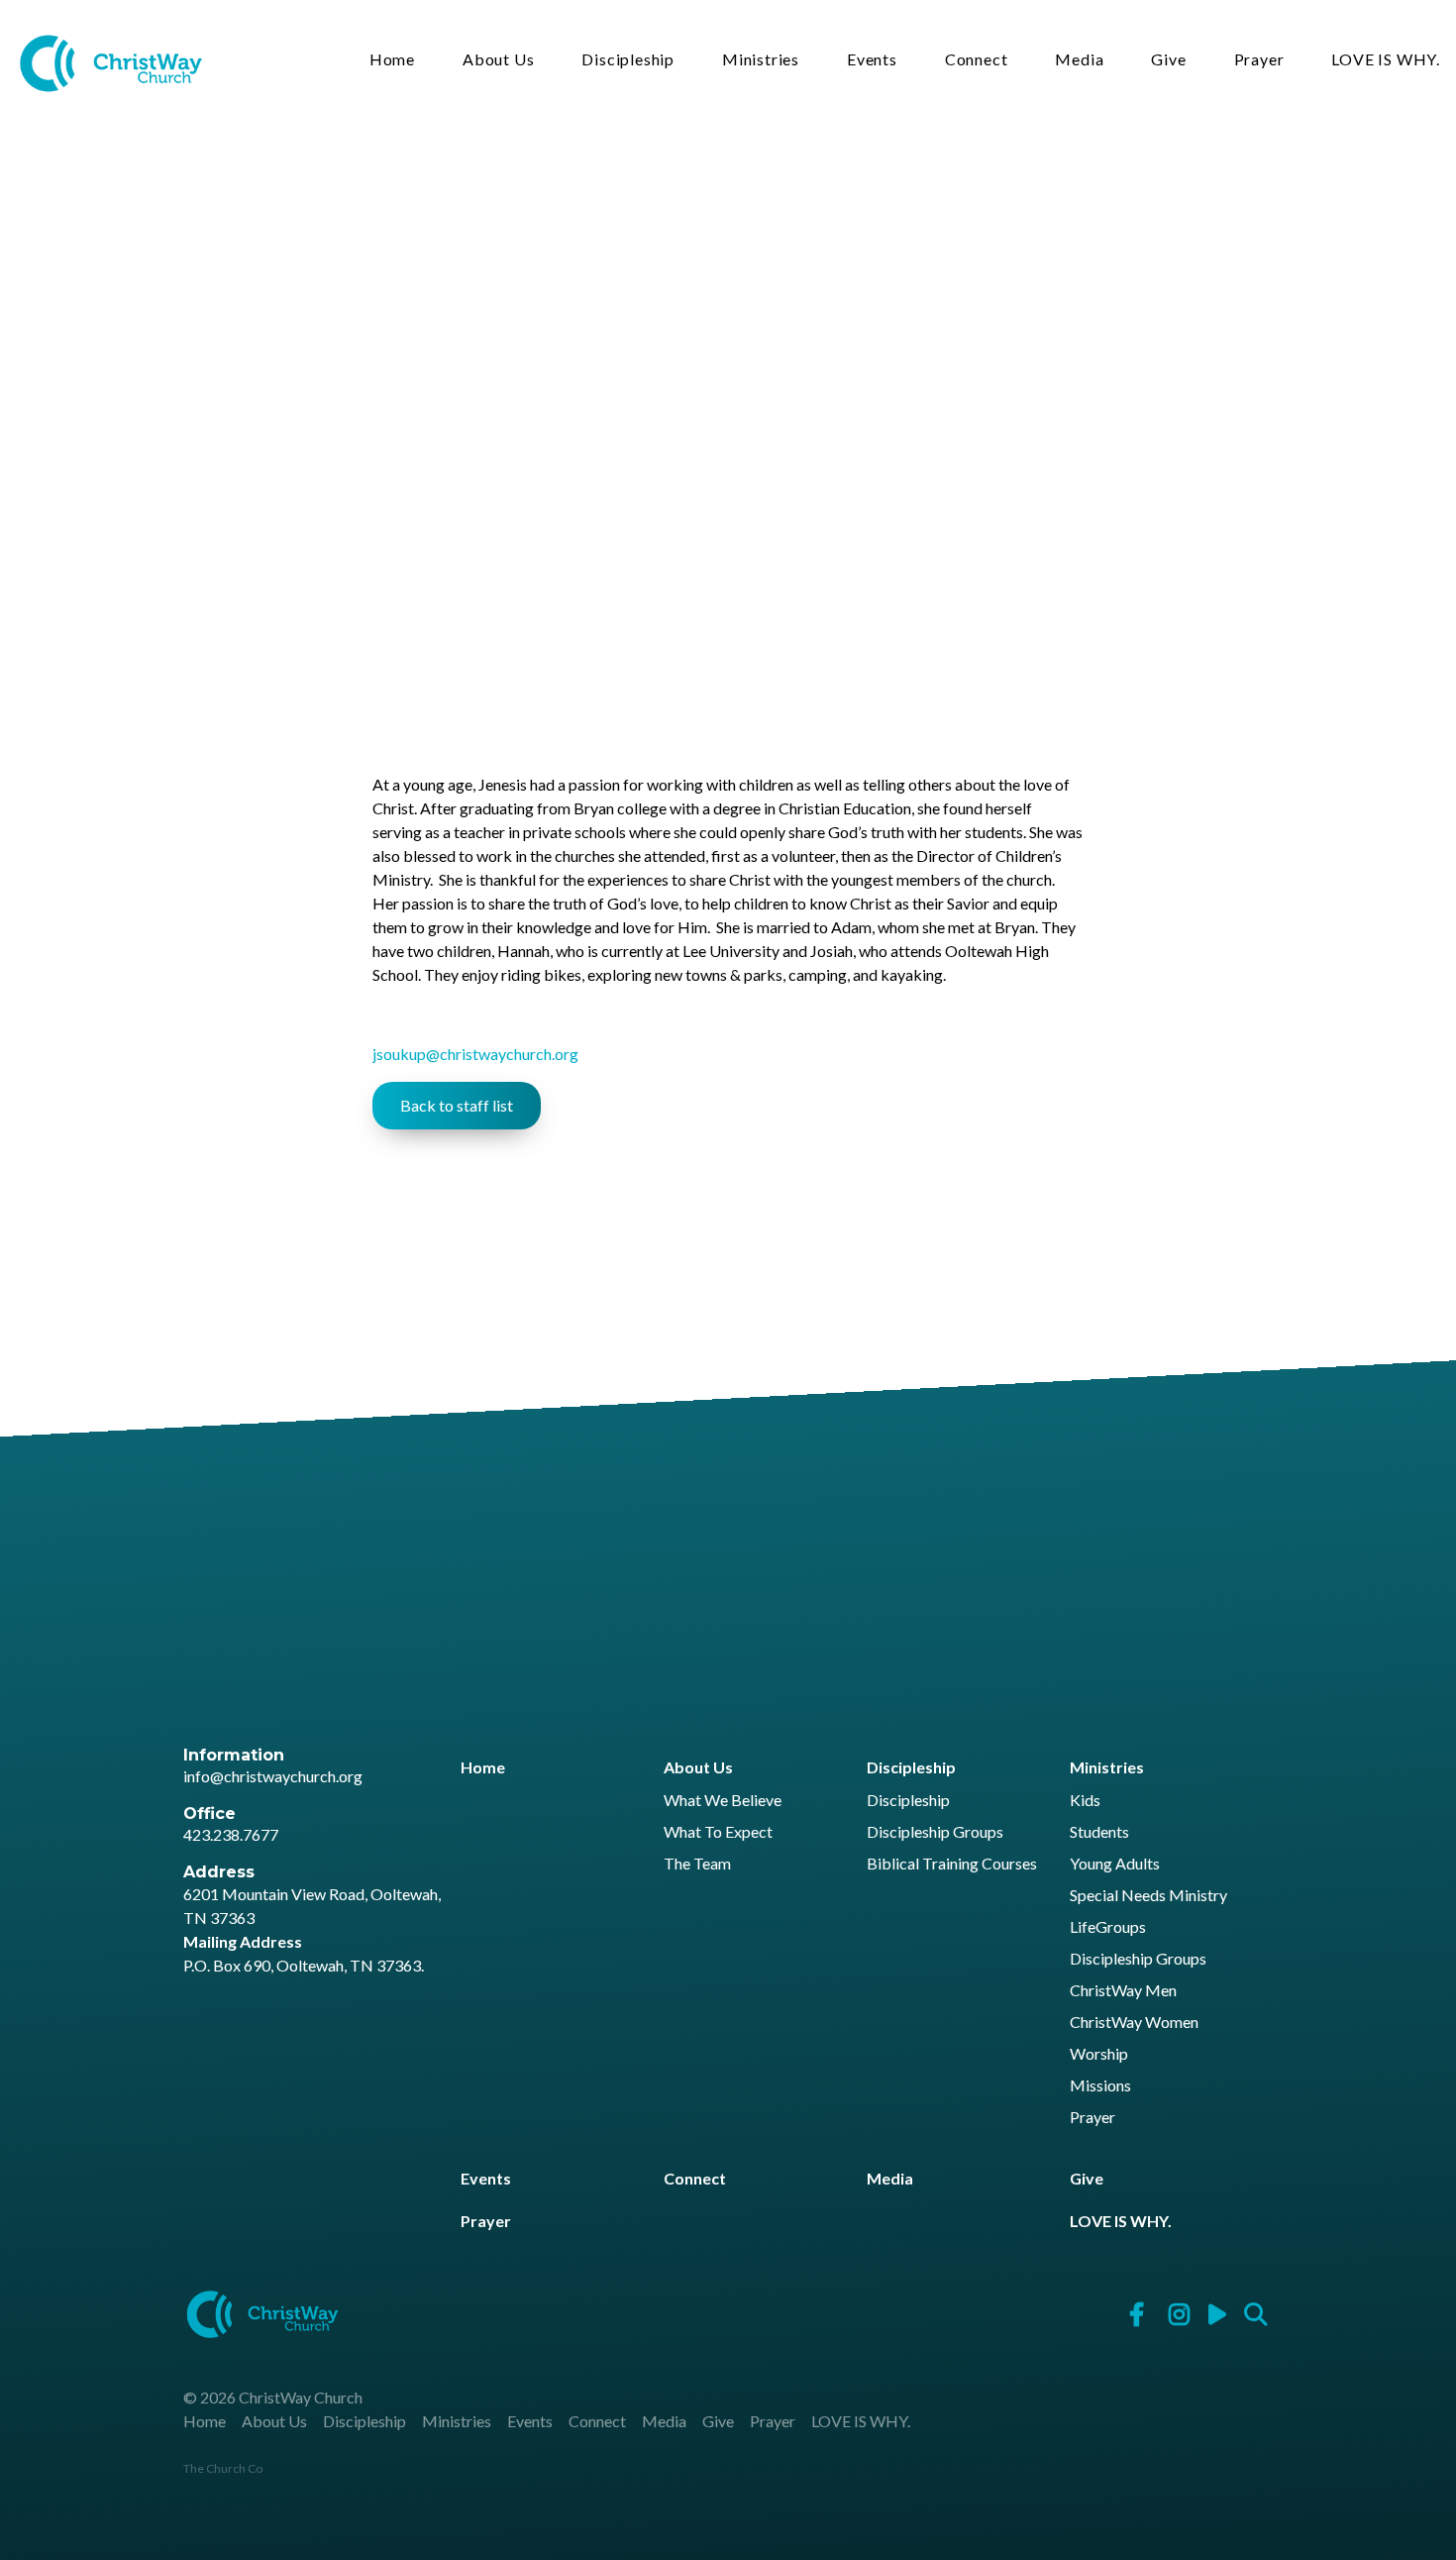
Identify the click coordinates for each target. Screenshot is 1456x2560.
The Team (697, 1864)
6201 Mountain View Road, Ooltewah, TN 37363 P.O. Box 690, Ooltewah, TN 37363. (312, 1929)
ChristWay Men (1123, 1991)
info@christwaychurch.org (273, 1776)
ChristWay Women (1134, 2023)
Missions (1100, 2086)
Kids (1085, 1801)
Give (1168, 60)
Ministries (761, 60)
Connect (977, 60)
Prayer (1259, 60)
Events (872, 60)
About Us (498, 60)
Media (1079, 60)
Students (1099, 1832)
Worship (1099, 2054)
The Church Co (223, 2468)
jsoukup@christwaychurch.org (475, 1054)
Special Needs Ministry (1148, 1896)
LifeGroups (1108, 1927)
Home (392, 60)
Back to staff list (457, 1105)
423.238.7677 (231, 1834)
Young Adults (1115, 1864)
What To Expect (718, 1832)
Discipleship (628, 60)
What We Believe (723, 1801)
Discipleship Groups (935, 1832)
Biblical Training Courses (952, 1864)
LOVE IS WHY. (1386, 60)
